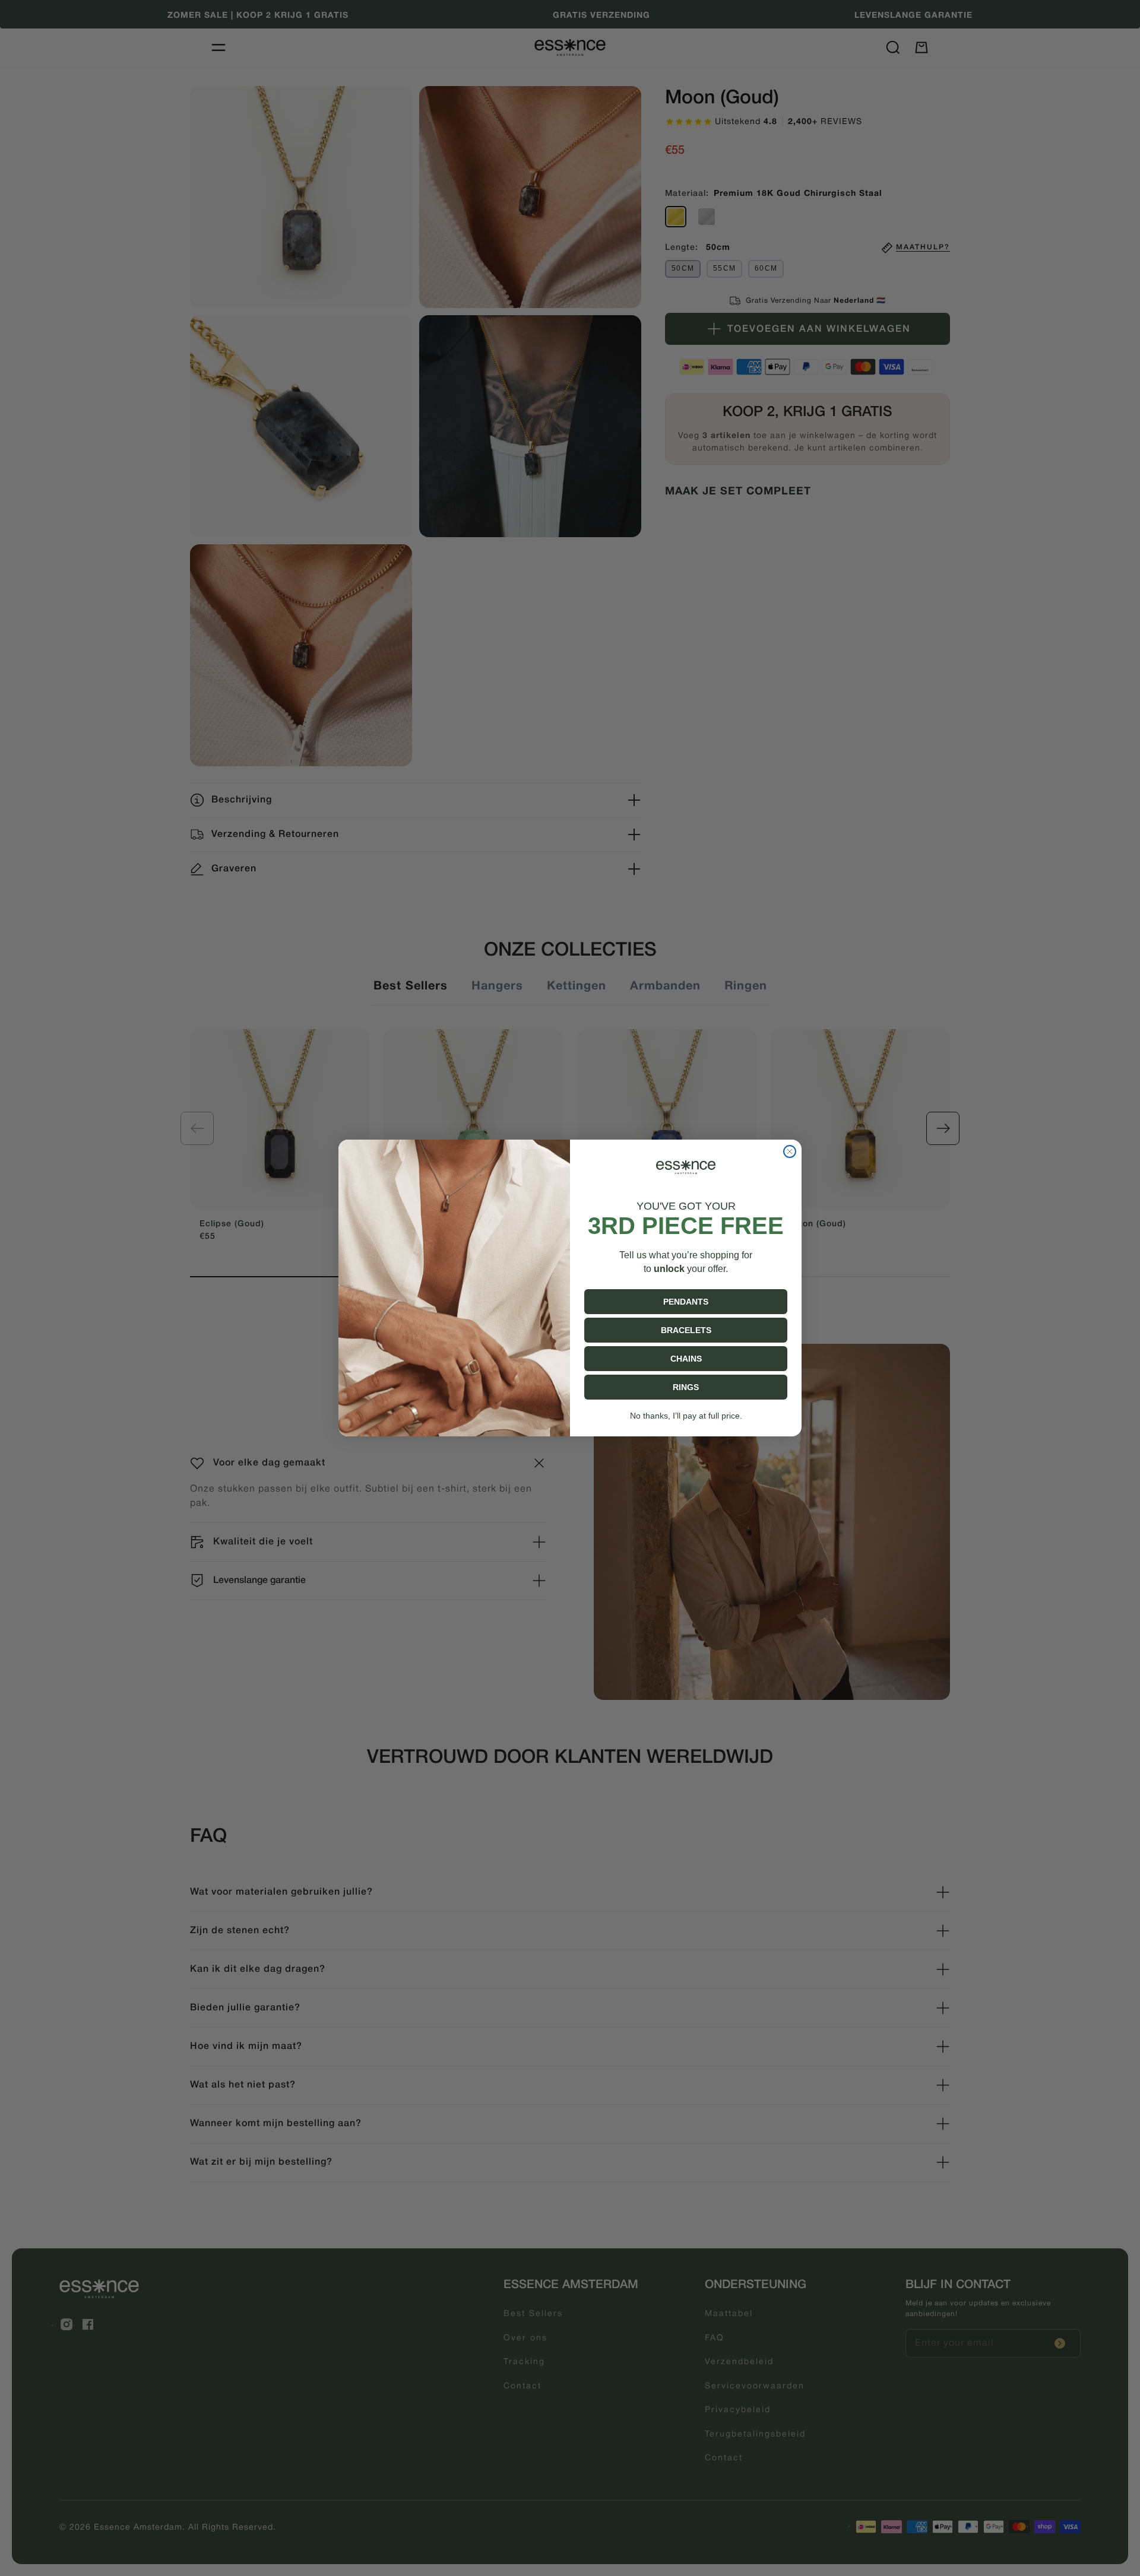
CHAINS (686, 1359)
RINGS (686, 1387)
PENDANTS (686, 1302)
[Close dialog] (790, 1151)
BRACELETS (686, 1330)
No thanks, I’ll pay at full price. (686, 1416)
